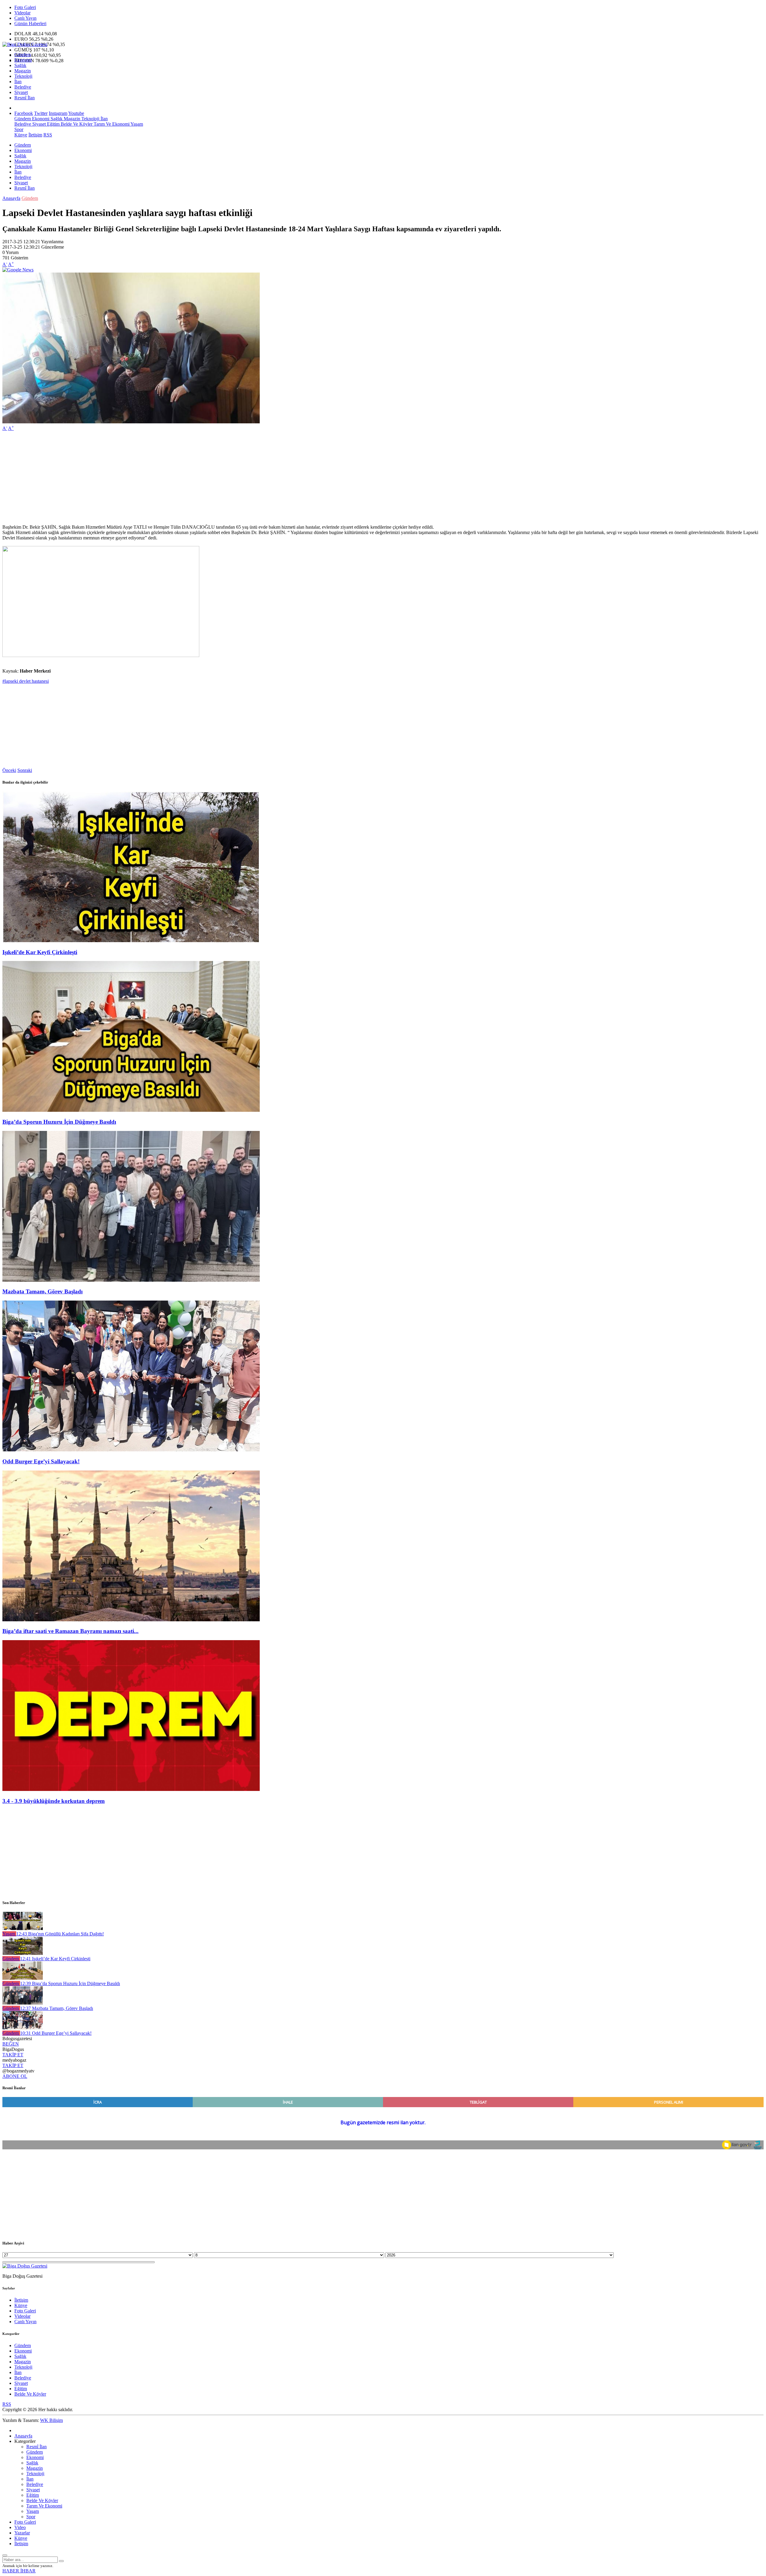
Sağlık (20, 65)
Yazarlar (22, 2533)
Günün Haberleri (30, 23)
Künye (21, 135)
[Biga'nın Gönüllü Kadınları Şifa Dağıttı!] (23, 1928)
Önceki (9, 770)
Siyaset (21, 92)
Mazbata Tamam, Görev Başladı (42, 1291)
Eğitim (53, 124)
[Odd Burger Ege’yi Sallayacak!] (131, 1450)
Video (20, 2527)
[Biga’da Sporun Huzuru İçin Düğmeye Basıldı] (131, 1110)
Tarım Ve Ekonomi (111, 124)
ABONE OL (15, 2076)
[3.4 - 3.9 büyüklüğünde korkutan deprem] (131, 1789)
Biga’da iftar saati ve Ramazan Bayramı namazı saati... (70, 1631)
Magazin (23, 71)
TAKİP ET (13, 2055)
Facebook (24, 113)
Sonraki (25, 770)
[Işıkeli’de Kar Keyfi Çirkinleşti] (131, 940)
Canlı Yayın (25, 18)
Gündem (23, 55)
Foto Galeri (25, 7)
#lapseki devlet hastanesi (26, 681)
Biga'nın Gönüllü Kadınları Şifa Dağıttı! (60, 1934)
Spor (19, 129)
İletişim (35, 135)
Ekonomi (23, 60)
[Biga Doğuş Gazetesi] (25, 44)
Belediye (23, 87)
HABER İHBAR (19, 2571)
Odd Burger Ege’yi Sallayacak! (41, 1461)
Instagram (58, 113)
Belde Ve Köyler (76, 124)
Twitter (41, 113)
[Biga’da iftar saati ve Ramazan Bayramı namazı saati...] (131, 1620)
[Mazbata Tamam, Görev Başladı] (131, 1280)
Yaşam (136, 124)
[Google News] (18, 270)
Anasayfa (11, 198)
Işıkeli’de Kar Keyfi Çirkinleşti (40, 952)
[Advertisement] (182, 478)
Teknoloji (23, 76)
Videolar (22, 13)
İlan (18, 82)
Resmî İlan (25, 98)
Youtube (76, 113)
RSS (48, 135)
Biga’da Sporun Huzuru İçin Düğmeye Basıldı (59, 1122)
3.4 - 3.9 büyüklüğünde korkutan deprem (54, 1801)
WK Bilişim (51, 2420)
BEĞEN (11, 2044)
